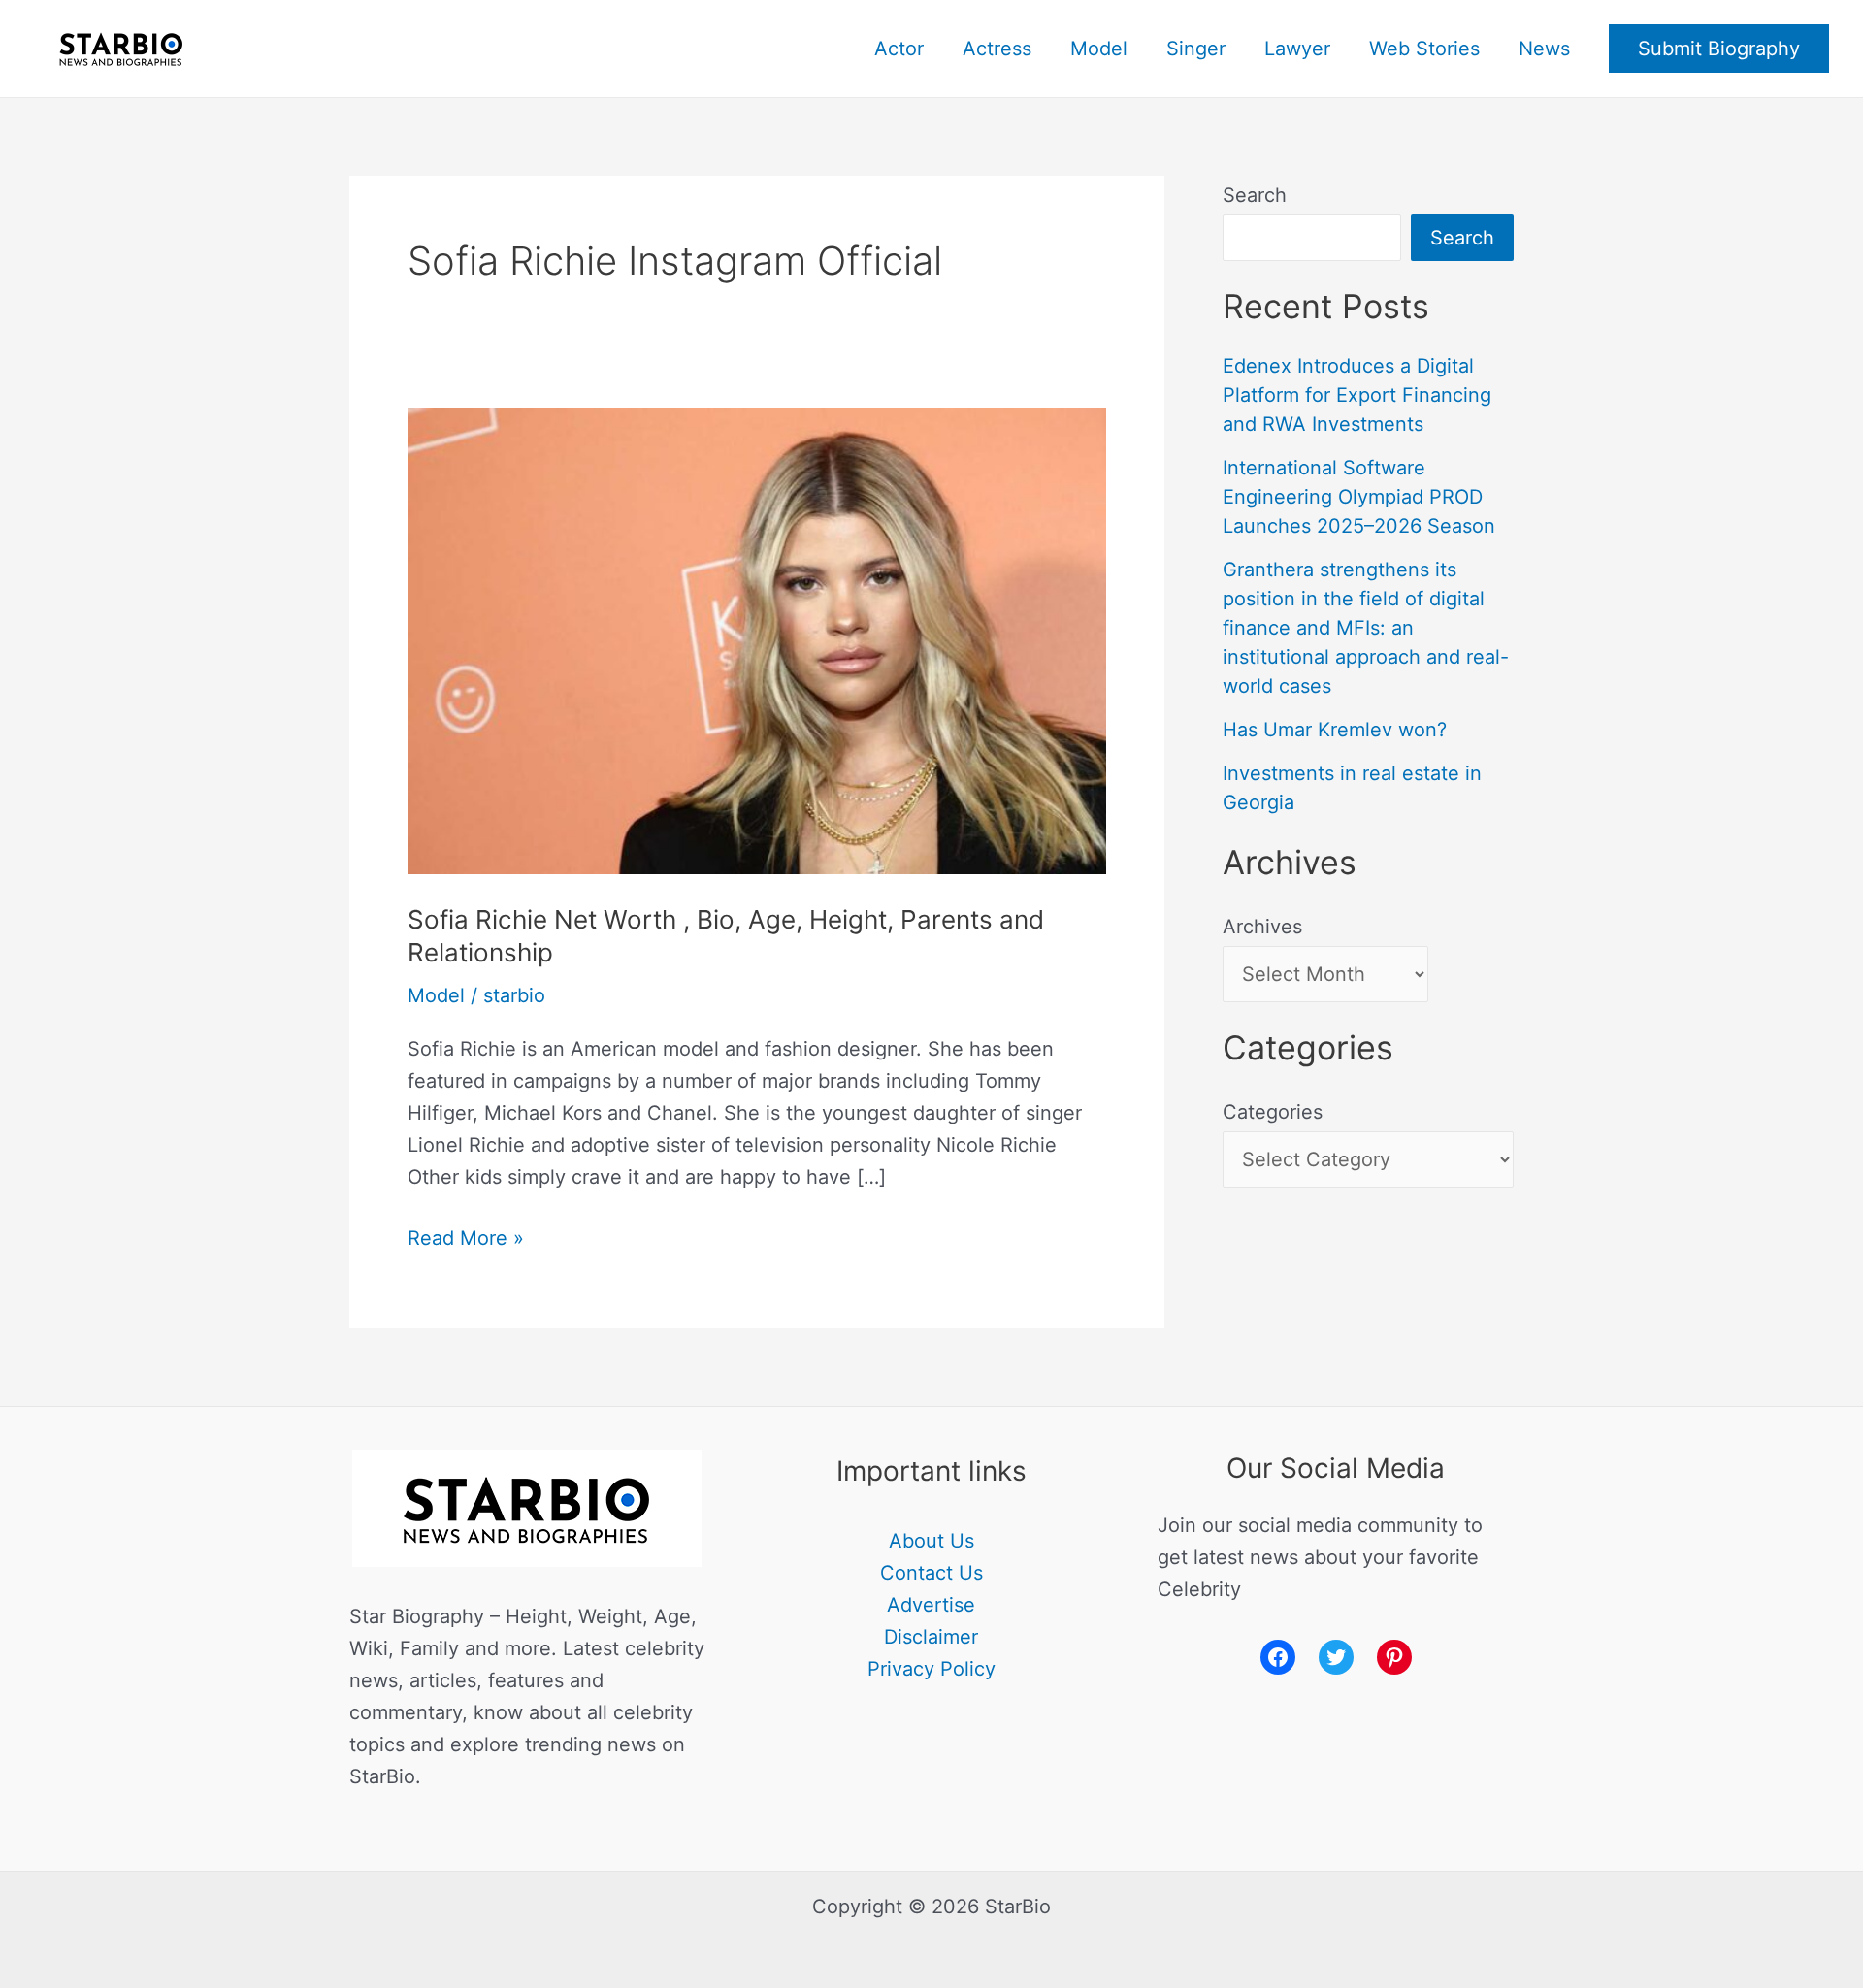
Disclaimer (931, 1637)
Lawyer (1297, 49)
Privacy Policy (931, 1669)
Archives (1262, 927)
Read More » (466, 1236)
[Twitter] (1336, 1657)
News (1544, 49)
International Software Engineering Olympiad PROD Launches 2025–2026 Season (1359, 497)
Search (1255, 195)
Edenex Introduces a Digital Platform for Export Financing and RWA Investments (1357, 395)
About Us (931, 1541)
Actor (899, 49)
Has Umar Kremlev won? (1335, 730)
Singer (1196, 49)
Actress (997, 49)
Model (1099, 49)
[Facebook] (1278, 1657)
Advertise (931, 1605)
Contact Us (931, 1573)
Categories (1273, 1112)
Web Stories (1424, 49)
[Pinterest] (1394, 1657)
